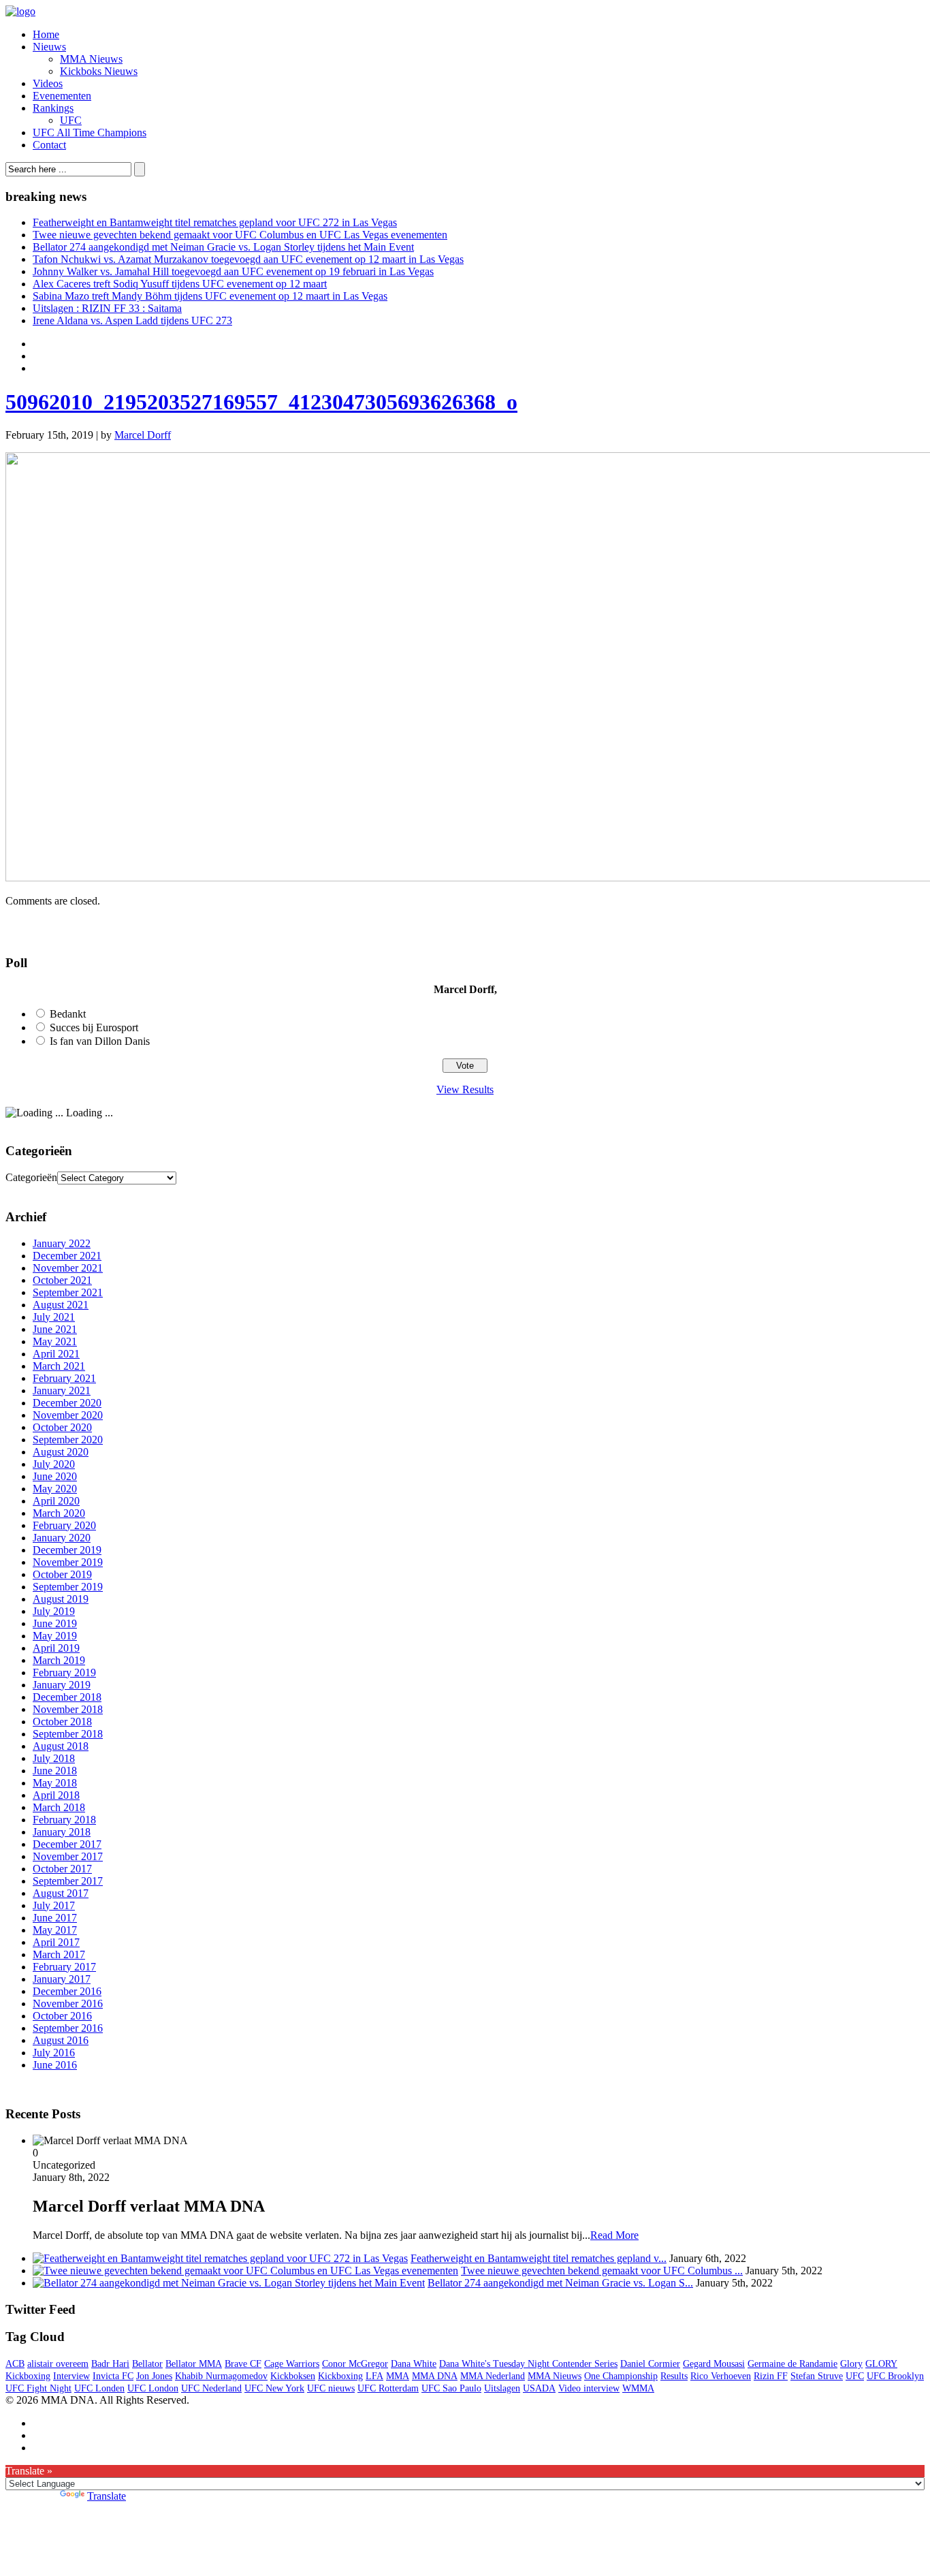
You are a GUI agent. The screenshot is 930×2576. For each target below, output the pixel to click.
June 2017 (55, 1918)
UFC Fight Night (38, 2388)
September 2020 (68, 1440)
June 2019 (55, 1623)
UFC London (153, 2388)
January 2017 (62, 1979)
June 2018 (55, 1771)
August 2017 (61, 1893)
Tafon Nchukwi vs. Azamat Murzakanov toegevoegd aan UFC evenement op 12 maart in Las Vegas (248, 259)
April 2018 (56, 1795)
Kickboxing (340, 2376)
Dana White (414, 2364)
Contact (49, 145)
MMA (398, 2376)
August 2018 (61, 1746)
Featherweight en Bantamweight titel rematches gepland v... (539, 2258)
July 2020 (54, 1464)
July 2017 (54, 1905)
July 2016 (54, 2053)
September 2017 (68, 1881)
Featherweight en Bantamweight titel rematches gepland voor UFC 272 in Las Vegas (215, 222)
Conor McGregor (355, 2364)
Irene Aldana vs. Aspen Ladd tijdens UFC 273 (132, 320)
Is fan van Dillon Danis (100, 1041)
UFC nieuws (331, 2388)
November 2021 (68, 1268)
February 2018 (64, 1820)
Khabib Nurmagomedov (221, 2376)
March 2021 (59, 1366)
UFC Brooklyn (895, 2376)
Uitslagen (502, 2388)
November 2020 (68, 1415)
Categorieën (31, 1177)
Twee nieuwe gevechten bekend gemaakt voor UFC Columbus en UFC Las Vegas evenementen (240, 235)
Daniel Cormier (650, 2364)
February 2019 (64, 1672)
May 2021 (55, 1341)
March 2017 (59, 1954)
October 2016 (62, 2016)
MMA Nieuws (91, 59)
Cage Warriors (292, 2364)
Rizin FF (771, 2376)
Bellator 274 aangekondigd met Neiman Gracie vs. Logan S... (560, 2283)
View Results (465, 1089)
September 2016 (68, 2028)
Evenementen (62, 96)
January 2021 (62, 1391)
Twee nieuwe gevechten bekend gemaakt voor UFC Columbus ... (602, 2271)
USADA (539, 2388)
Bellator (147, 2364)
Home (46, 34)
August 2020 (61, 1452)
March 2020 (59, 1513)
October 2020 (62, 1427)
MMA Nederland (493, 2376)
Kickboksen (293, 2376)
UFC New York (274, 2388)
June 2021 (55, 1329)
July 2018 (54, 1758)
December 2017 (67, 1844)
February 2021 (64, 1378)
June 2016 (55, 2065)
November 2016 (68, 2004)
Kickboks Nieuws (99, 71)
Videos (48, 83)
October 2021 (62, 1280)
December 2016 (67, 1991)
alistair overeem (58, 2364)
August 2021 (61, 1305)
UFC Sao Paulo (451, 2388)
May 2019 (55, 1636)
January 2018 (62, 1832)
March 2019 (59, 1660)
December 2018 (67, 1697)
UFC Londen (99, 2388)
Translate (107, 2496)
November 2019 (68, 1562)
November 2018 (68, 1709)
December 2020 (67, 1403)
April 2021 (56, 1354)
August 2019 (61, 1599)
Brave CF (243, 2364)
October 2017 (62, 1869)
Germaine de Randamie (792, 2364)
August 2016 (61, 2040)
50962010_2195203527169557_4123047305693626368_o (261, 402)
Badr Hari (110, 2364)
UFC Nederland (211, 2388)
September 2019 (68, 1587)
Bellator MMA (194, 2364)
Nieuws (49, 47)
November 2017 (68, 1856)
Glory (851, 2364)
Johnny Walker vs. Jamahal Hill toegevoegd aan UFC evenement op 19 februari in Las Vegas (233, 271)
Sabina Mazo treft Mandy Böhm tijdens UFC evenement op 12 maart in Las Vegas (210, 296)
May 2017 (55, 1930)
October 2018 (62, 1722)
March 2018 (59, 1807)
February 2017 (64, 1967)
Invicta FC (113, 2376)
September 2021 (68, 1292)
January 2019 (62, 1685)
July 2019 (54, 1611)
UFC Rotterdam (388, 2388)
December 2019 (67, 1550)
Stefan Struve (817, 2376)
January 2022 (62, 1243)
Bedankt (68, 1014)
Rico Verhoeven (721, 2376)
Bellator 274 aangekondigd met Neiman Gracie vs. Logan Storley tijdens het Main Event (223, 247)
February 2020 (64, 1525)
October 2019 (62, 1574)
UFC (71, 120)
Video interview (589, 2388)
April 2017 (56, 1942)
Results (674, 2376)
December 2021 (67, 1256)
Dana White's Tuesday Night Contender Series (528, 2364)
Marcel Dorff (143, 435)
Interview (71, 2376)
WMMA (638, 2388)
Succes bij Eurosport (94, 1027)
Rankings (53, 108)
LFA (374, 2376)
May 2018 (55, 1783)
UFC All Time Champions (90, 132)
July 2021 (54, 1317)
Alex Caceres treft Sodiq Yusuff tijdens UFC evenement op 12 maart (180, 284)
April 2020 (56, 1501)
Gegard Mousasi (714, 2364)
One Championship (621, 2376)
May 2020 (55, 1489)
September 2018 (68, 1734)
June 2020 (55, 1476)
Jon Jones (154, 2376)
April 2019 (56, 1648)
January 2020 (62, 1538)
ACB (15, 2364)
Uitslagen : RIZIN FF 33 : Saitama (107, 308)
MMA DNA (435, 2376)
